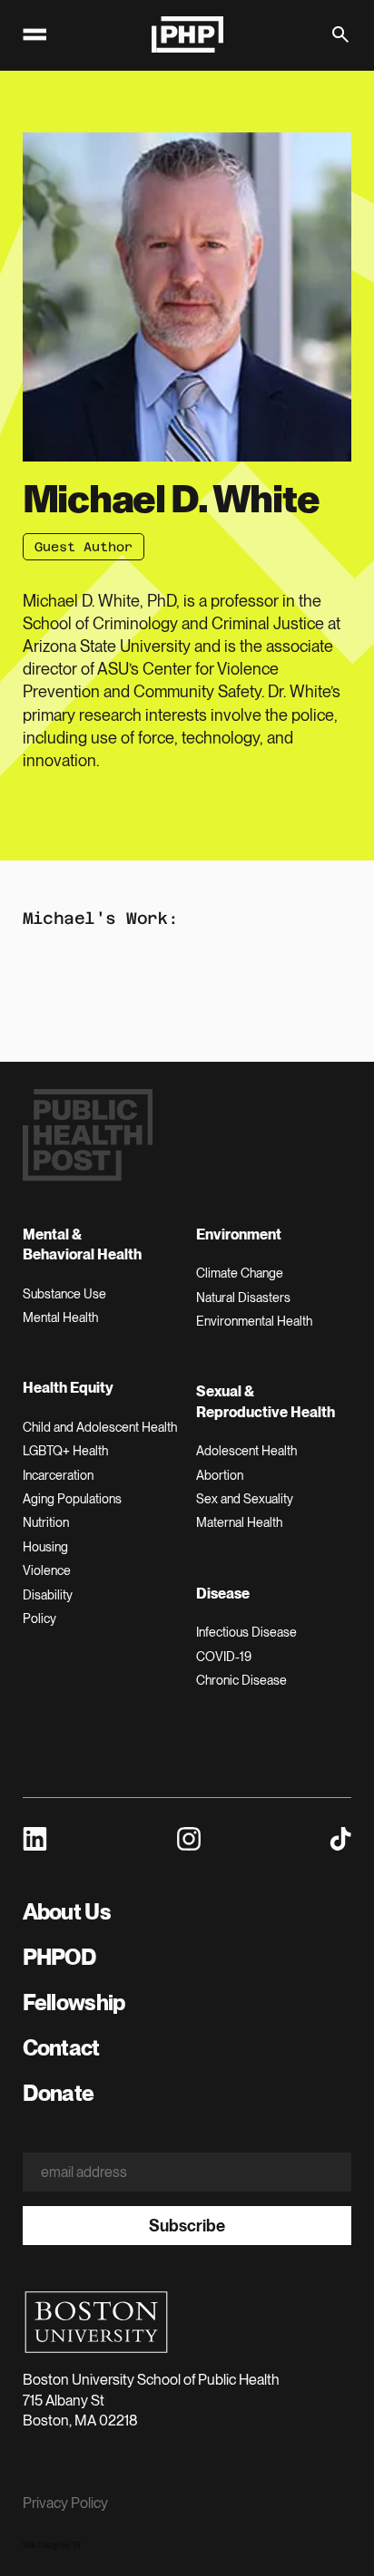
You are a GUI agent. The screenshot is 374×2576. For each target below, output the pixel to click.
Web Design (42, 2545)
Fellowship (74, 2002)
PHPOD (59, 1957)
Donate (59, 2093)
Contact (61, 2048)
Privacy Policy (65, 2503)
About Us (67, 1912)
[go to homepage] (187, 34)
